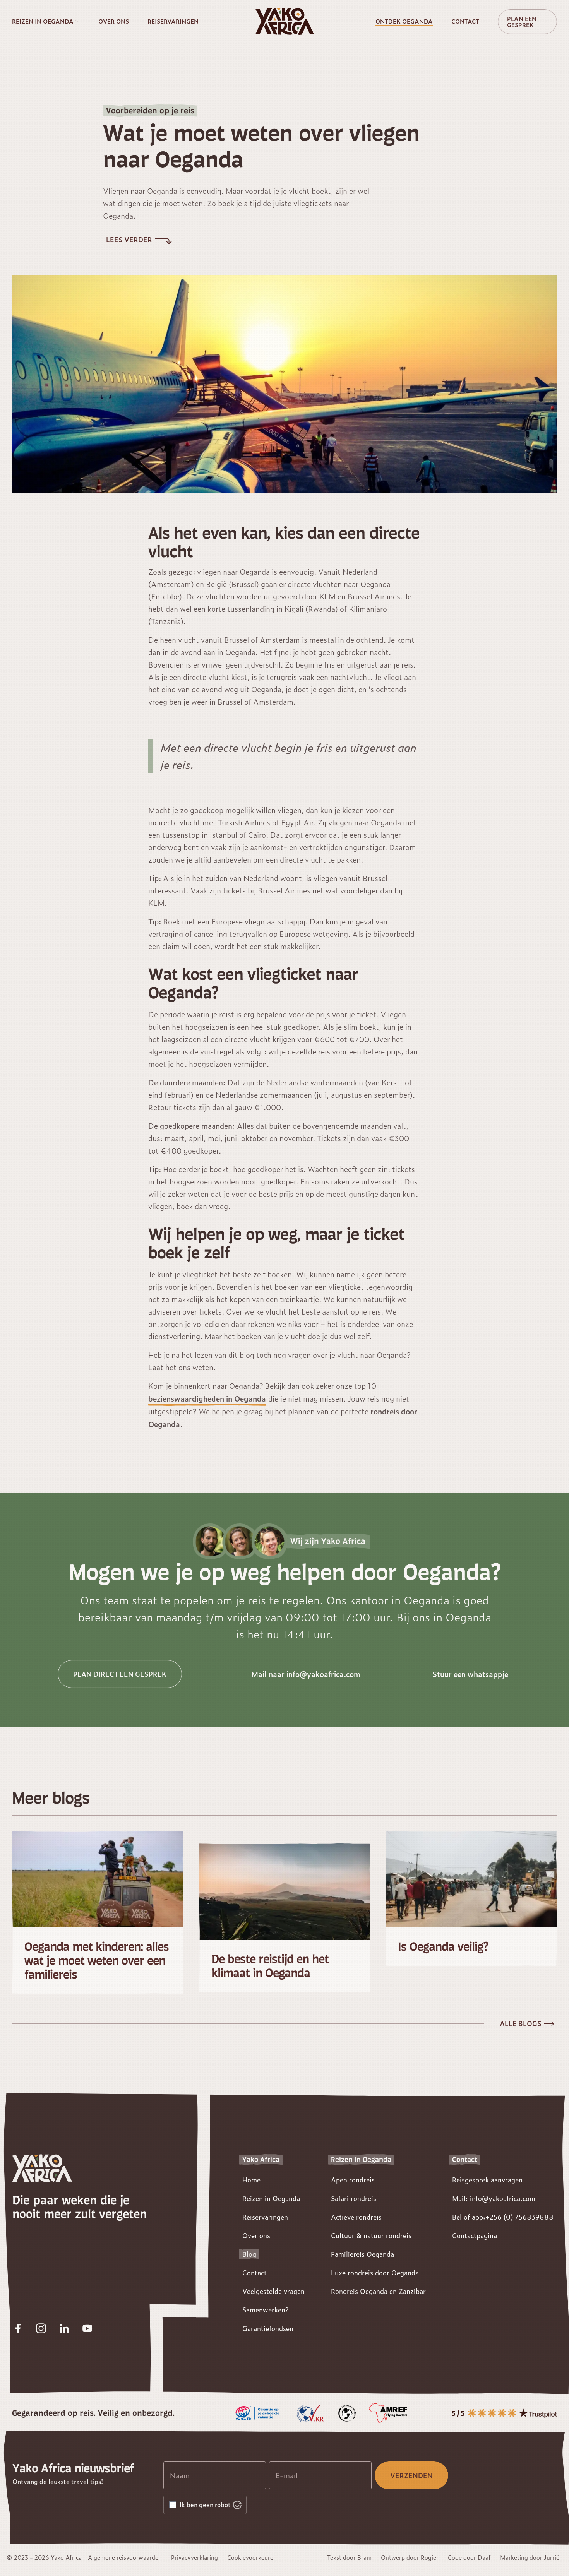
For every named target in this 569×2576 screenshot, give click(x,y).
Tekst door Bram (349, 2557)
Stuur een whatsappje (470, 1674)
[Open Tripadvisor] (504, 2413)
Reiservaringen (173, 21)
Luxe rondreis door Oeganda (375, 2273)
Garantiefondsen (268, 2328)
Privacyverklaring (195, 2557)
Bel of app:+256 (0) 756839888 (503, 2217)
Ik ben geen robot (205, 2505)
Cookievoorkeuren (252, 2557)
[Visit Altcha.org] (237, 2505)
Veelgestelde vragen (273, 2291)
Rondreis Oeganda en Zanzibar (378, 2291)
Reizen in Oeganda (43, 21)
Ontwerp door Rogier (410, 2557)
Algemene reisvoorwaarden (125, 2557)
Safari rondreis (354, 2198)
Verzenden (411, 2475)
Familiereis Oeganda (362, 2254)
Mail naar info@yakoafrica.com (306, 1674)
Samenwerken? (265, 2310)
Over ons (114, 21)
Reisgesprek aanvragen (487, 2180)
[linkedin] (64, 2328)
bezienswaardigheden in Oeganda (207, 1398)
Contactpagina (475, 2235)
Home (251, 2180)
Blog (249, 2254)
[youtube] (87, 2328)
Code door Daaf (469, 2557)
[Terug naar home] (284, 21)
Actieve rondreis (356, 2217)
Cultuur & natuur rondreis (371, 2235)
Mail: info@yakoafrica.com (494, 2198)
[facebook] (18, 2328)
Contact (465, 21)
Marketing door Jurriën (531, 2557)
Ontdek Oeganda (404, 21)
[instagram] (41, 2328)
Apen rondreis (353, 2180)
